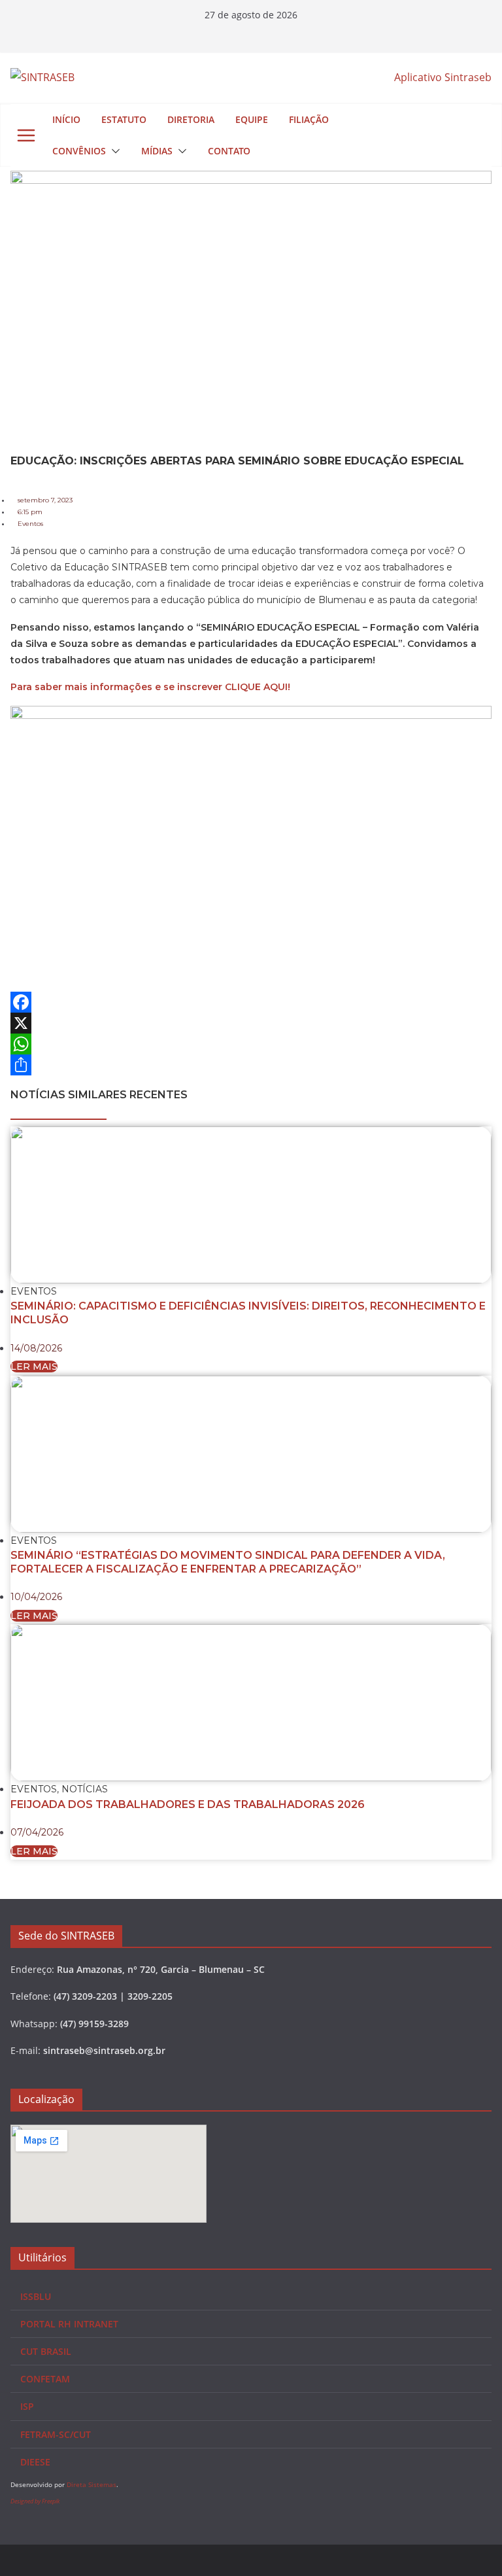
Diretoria (191, 119)
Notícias (85, 1789)
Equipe (252, 119)
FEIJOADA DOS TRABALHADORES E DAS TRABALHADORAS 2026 (188, 1804)
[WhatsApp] (251, 1044)
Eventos (30, 524)
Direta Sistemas (92, 2484)
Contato (229, 151)
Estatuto (124, 119)
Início (66, 119)
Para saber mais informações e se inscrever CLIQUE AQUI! (150, 687)
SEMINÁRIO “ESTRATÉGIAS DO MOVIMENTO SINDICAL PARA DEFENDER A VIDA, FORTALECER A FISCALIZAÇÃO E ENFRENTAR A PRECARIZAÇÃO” (228, 1562)
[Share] (251, 1065)
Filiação (309, 119)
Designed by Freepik (35, 2501)
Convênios (79, 151)
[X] (251, 1023)
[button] (113, 151)
